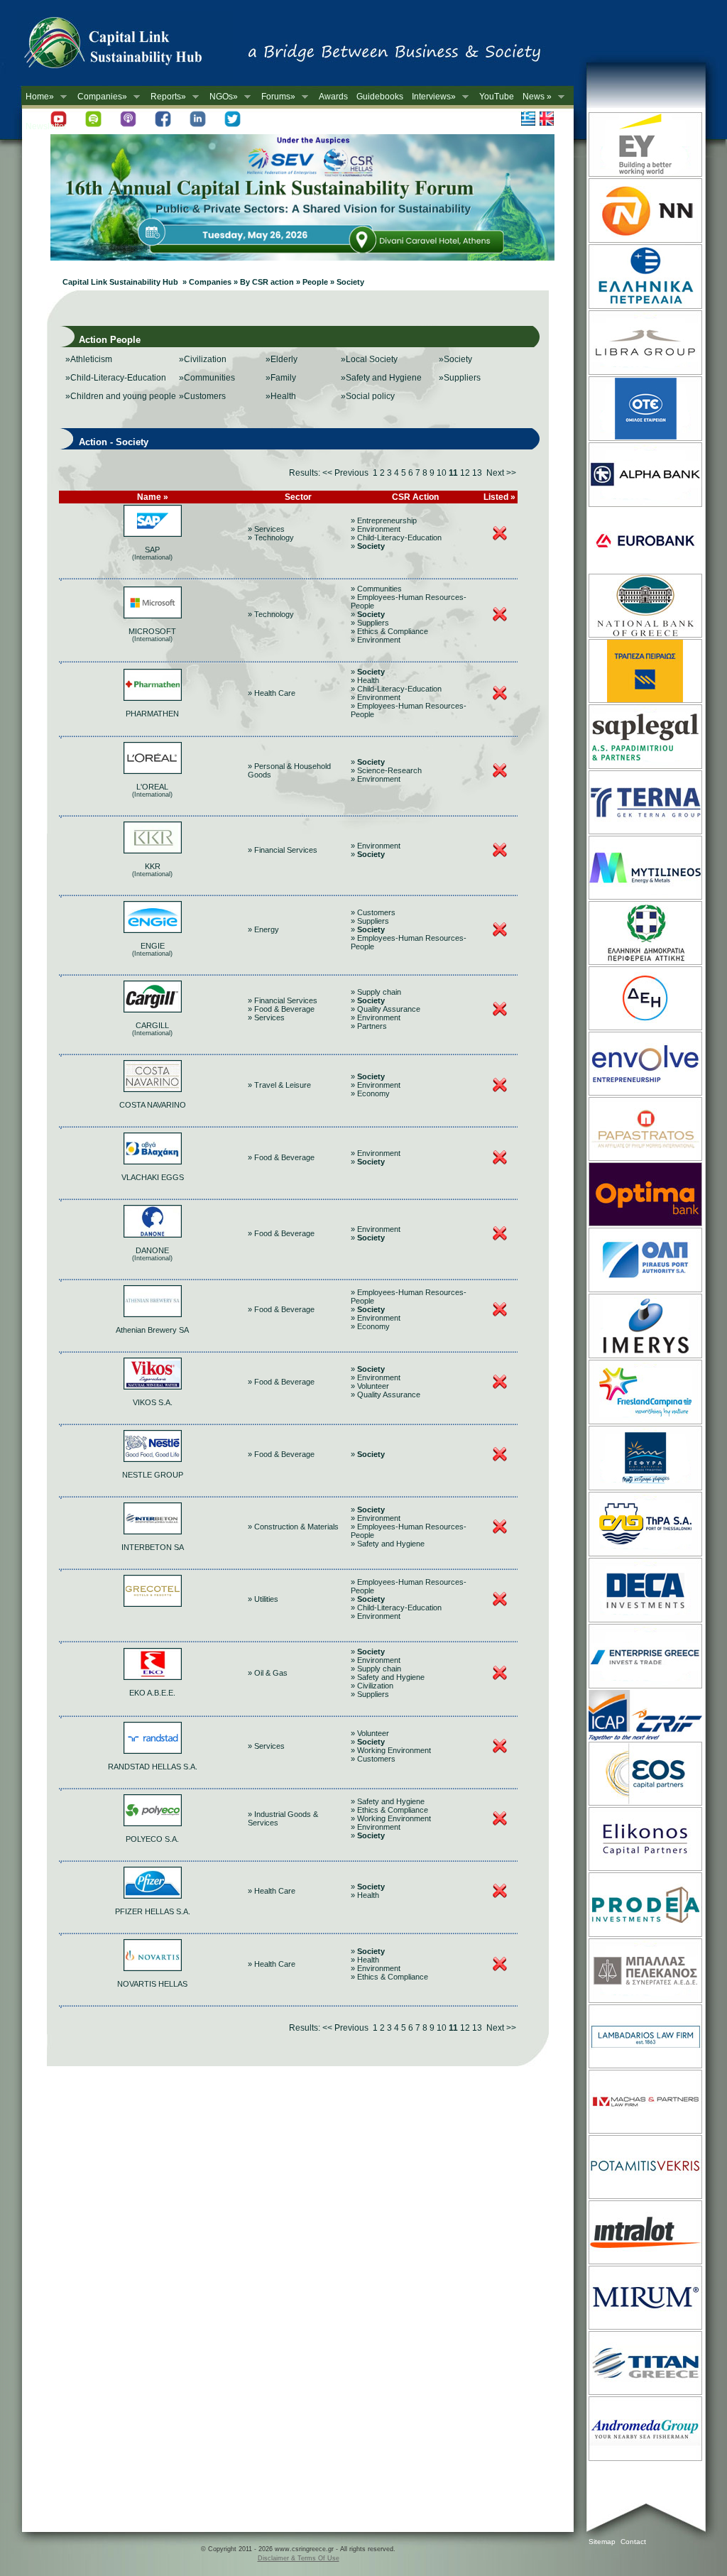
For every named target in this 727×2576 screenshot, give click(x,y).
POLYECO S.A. (152, 1839)
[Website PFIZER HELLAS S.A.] (153, 1896)
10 (442, 473)
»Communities (207, 378)
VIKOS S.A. (153, 1402)
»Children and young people (121, 396)
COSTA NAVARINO (153, 1105)
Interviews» (432, 97)
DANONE (152, 1250)
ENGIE (153, 946)
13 (477, 473)
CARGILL (152, 1025)
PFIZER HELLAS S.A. (153, 1911)
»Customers (202, 396)
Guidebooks (380, 97)
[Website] (153, 1604)
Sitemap (602, 2542)
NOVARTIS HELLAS (152, 1984)
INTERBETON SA (153, 1547)
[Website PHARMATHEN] (153, 698)
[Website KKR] (153, 851)
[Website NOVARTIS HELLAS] (153, 1968)
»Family (281, 378)
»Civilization (203, 359)
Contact (633, 2542)
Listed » (499, 497)
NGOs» (222, 97)
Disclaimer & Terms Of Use (299, 2558)
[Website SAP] (153, 534)
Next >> (501, 473)
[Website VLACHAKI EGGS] (153, 1162)
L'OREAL (152, 787)
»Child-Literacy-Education (116, 378)
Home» (38, 97)
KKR (153, 866)
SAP (152, 550)
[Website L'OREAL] (153, 771)
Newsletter (46, 126)
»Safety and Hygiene (381, 378)
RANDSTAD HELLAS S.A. (153, 1767)
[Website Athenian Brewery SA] (153, 1314)
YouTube (497, 97)
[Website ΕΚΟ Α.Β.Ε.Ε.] (153, 1677)
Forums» (276, 97)
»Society (455, 359)
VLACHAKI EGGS (153, 1177)
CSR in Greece (128, 46)
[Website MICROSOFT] (153, 616)
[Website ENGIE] (153, 930)
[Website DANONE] (153, 1235)
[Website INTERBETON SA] (153, 1532)
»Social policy (368, 396)
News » (535, 97)
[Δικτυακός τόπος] (302, 258)
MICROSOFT (152, 631)
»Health (281, 396)
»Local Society (369, 359)
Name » (153, 497)
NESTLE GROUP (153, 1475)
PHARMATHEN (152, 714)
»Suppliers (460, 378)
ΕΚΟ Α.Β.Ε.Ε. (152, 1693)
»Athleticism (89, 359)
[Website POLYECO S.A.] (153, 1823)
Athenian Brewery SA (152, 1330)
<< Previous (345, 473)
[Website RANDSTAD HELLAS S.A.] (153, 1751)
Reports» (166, 97)
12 (465, 473)
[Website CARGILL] (153, 1010)
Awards (333, 97)
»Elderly (281, 359)
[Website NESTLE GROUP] (153, 1459)
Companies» (100, 97)
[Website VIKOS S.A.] (153, 1387)
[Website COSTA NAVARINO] (153, 1089)
